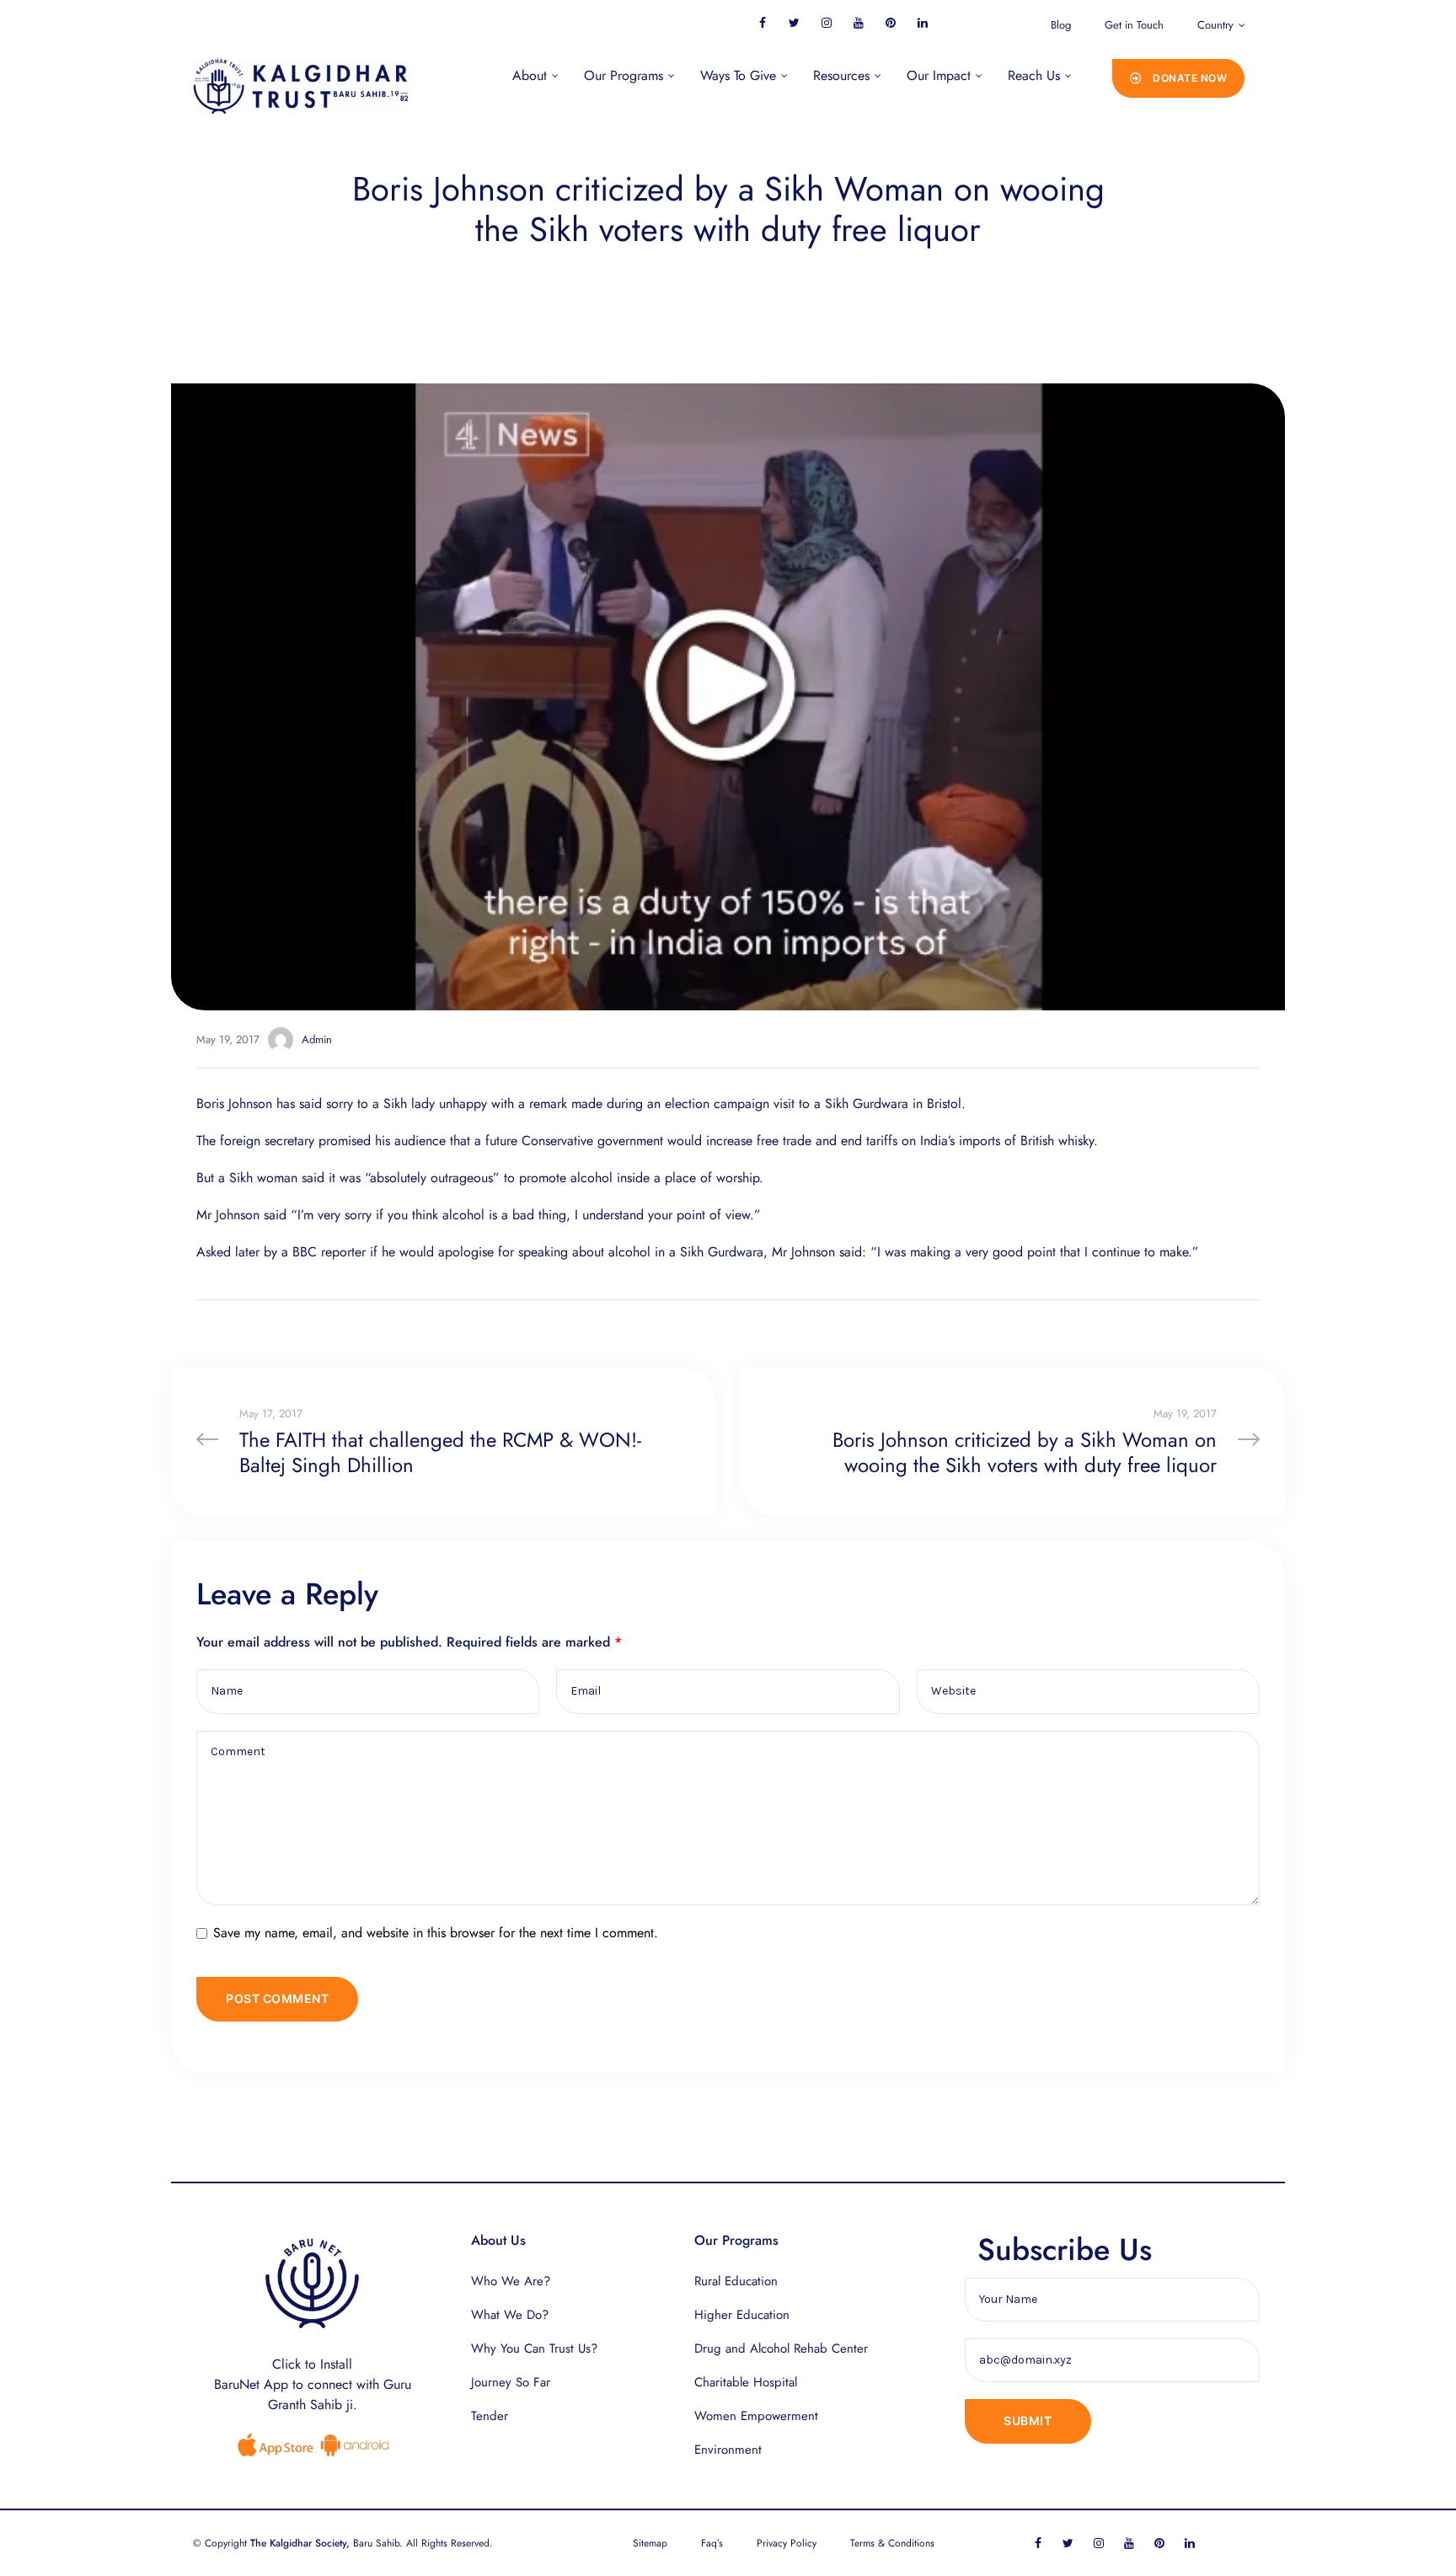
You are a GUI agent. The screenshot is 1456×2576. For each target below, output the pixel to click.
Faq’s (712, 2543)
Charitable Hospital (746, 2382)
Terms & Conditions (892, 2543)
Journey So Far (511, 2382)
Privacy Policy (787, 2543)
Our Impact (939, 75)
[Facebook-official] (762, 22)
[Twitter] (794, 22)
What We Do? (510, 2315)
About (530, 75)
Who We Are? (511, 2281)
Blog (1061, 25)
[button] (1179, 78)
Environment (728, 2450)
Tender (490, 2416)
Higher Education (742, 2315)
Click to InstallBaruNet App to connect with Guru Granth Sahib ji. (313, 2384)
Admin (317, 1039)
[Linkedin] (922, 22)
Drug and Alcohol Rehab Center (781, 2348)
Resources (841, 75)
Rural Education (736, 2281)
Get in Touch (1134, 25)
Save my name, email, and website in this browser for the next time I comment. (436, 1933)
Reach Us (1034, 75)
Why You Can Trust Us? (534, 2348)
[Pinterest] (890, 22)
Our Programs (624, 75)
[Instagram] (826, 22)
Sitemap (650, 2543)
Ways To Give (738, 75)
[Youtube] (858, 22)
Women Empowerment (756, 2416)
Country (1215, 25)
